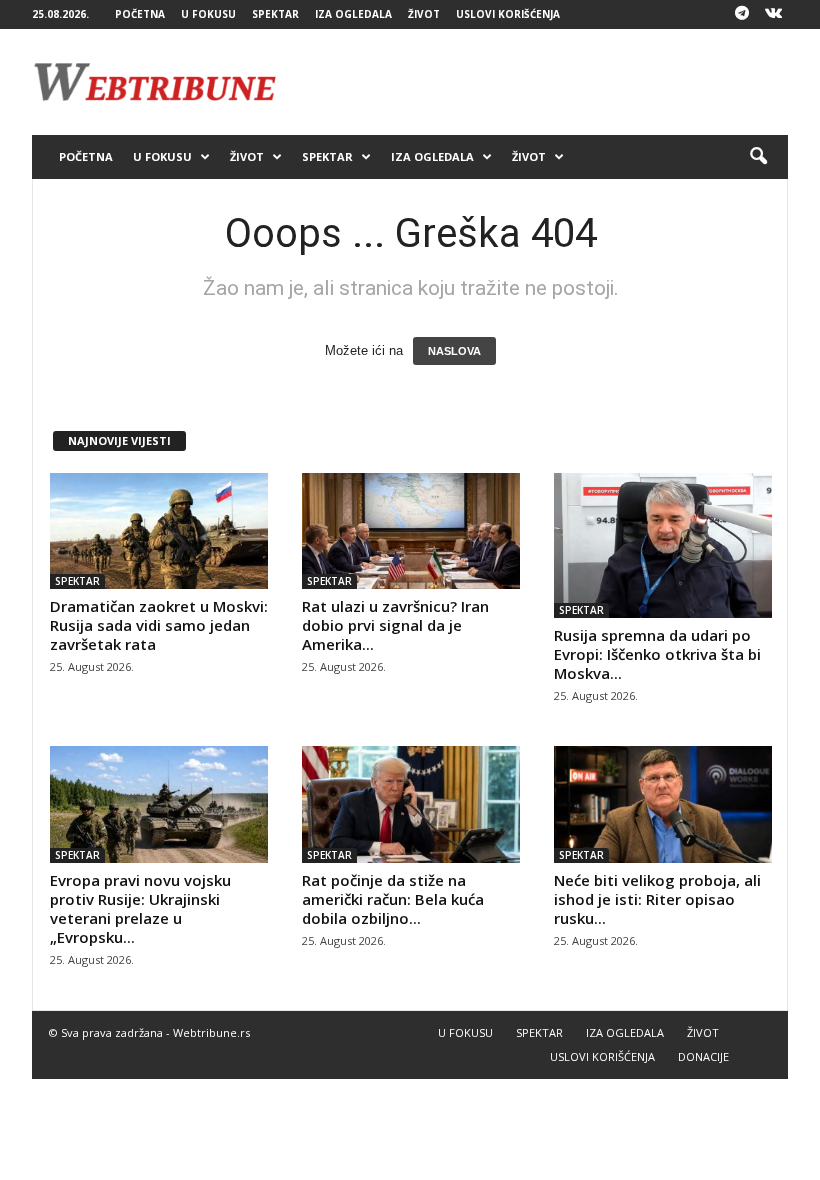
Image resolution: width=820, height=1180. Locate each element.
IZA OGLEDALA (353, 14)
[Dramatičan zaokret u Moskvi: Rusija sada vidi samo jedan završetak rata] (159, 531)
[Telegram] (742, 14)
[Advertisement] (534, 82)
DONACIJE (703, 1056)
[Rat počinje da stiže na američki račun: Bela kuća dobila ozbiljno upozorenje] (411, 804)
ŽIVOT (424, 14)
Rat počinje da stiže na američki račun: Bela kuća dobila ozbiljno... (393, 899)
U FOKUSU (208, 14)
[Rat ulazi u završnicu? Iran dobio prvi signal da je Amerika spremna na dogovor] (411, 531)
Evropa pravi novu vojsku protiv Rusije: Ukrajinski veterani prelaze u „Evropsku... (140, 908)
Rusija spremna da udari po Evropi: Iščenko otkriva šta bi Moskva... (657, 654)
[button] (758, 157)
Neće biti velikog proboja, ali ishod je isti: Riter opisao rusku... (657, 899)
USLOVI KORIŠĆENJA (508, 14)
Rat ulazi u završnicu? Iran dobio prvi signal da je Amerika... (395, 625)
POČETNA (140, 14)
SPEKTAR (275, 14)
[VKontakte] (773, 14)
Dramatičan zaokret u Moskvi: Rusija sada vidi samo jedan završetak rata (159, 625)
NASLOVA (454, 351)
